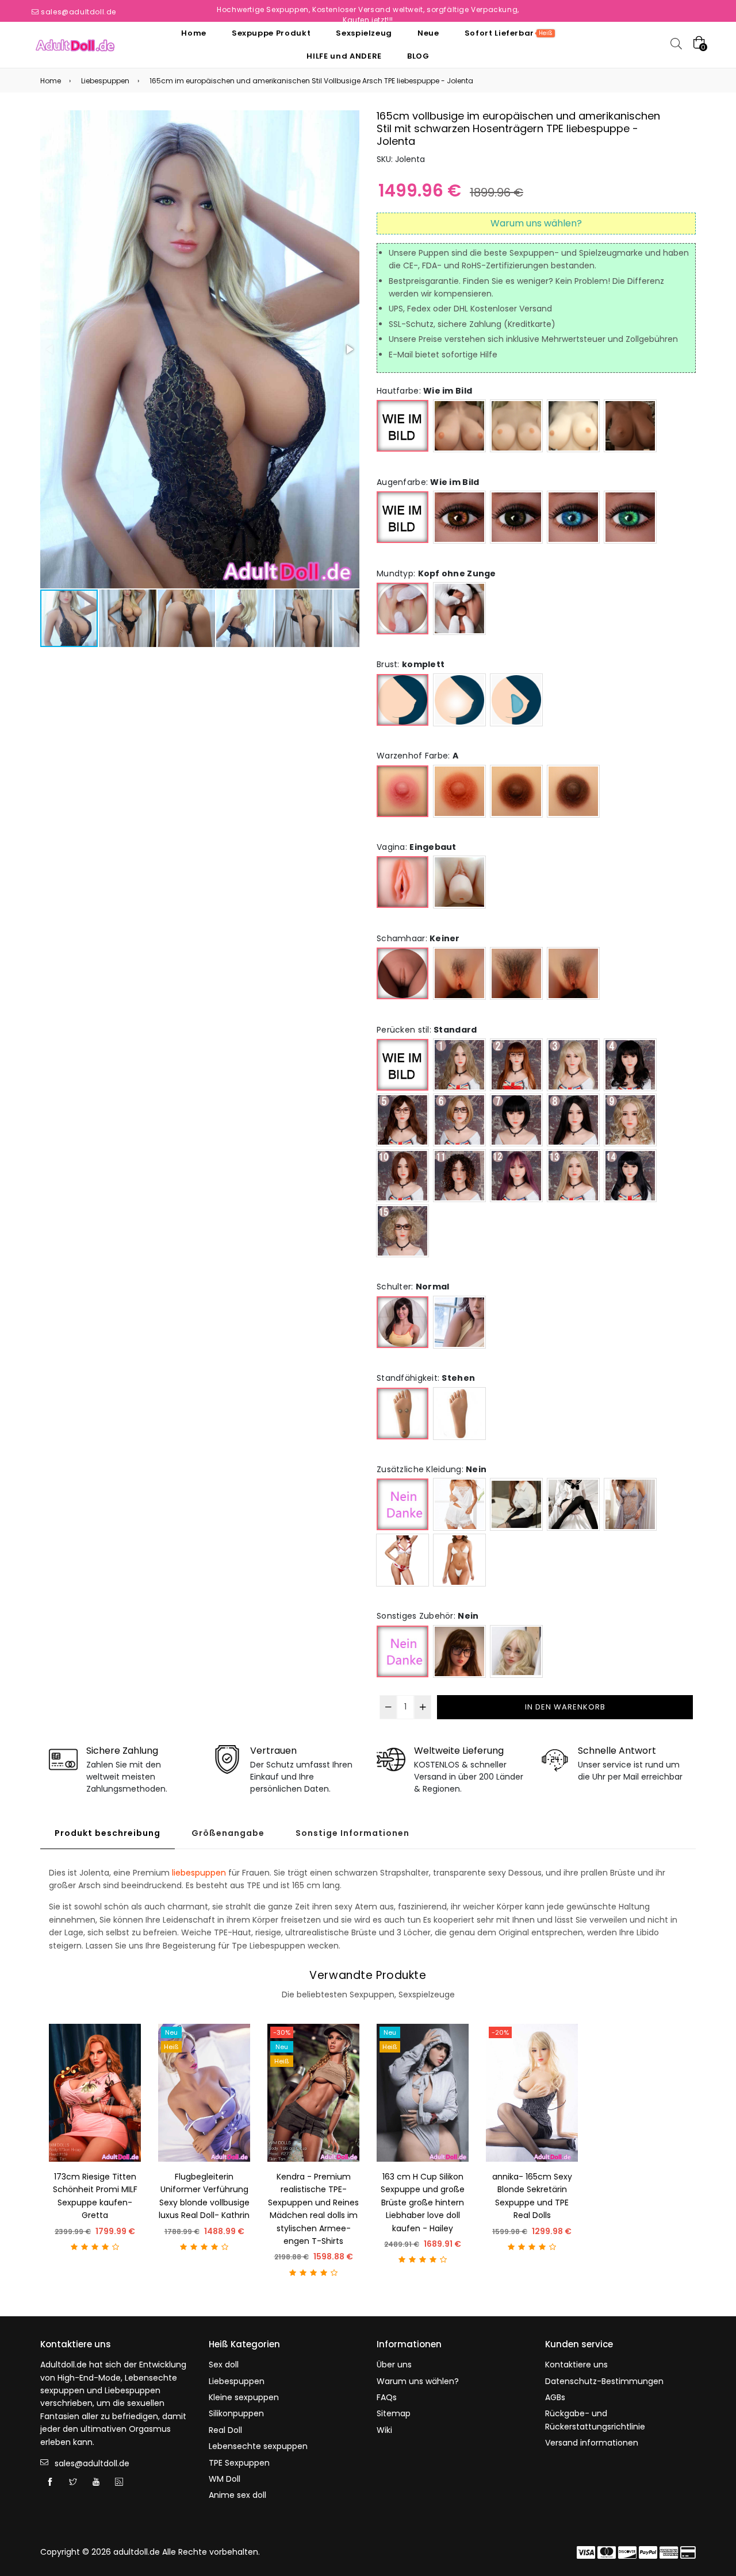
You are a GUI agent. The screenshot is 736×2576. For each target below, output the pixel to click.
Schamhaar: (418, 938)
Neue (428, 33)
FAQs (387, 2397)
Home (194, 33)
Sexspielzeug (364, 33)
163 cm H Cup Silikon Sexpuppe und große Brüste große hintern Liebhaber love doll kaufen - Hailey (423, 2203)
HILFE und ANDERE (344, 56)
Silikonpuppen (236, 2413)
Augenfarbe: (428, 482)
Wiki (384, 2430)
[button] (349, 349)
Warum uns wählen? (418, 2381)
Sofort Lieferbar (509, 33)
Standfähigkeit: (426, 1378)
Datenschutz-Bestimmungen (604, 2381)
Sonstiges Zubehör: (428, 1616)
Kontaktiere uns (576, 2365)
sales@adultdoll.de (78, 12)
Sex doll (224, 2365)
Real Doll (225, 2430)
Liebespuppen (105, 81)
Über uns (394, 2365)
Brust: (411, 664)
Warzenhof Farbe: (417, 756)
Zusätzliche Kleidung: (432, 1469)
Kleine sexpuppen (244, 2397)
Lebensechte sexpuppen (258, 2446)
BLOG (418, 56)
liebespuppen (199, 1873)
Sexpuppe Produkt (271, 33)
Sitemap (394, 2413)
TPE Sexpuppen (239, 2463)
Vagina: (417, 847)
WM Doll (225, 2479)
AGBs (555, 2397)
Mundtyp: (436, 573)
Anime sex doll (237, 2495)
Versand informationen (592, 2443)
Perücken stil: (427, 1030)
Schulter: (413, 1287)
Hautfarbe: (424, 391)
